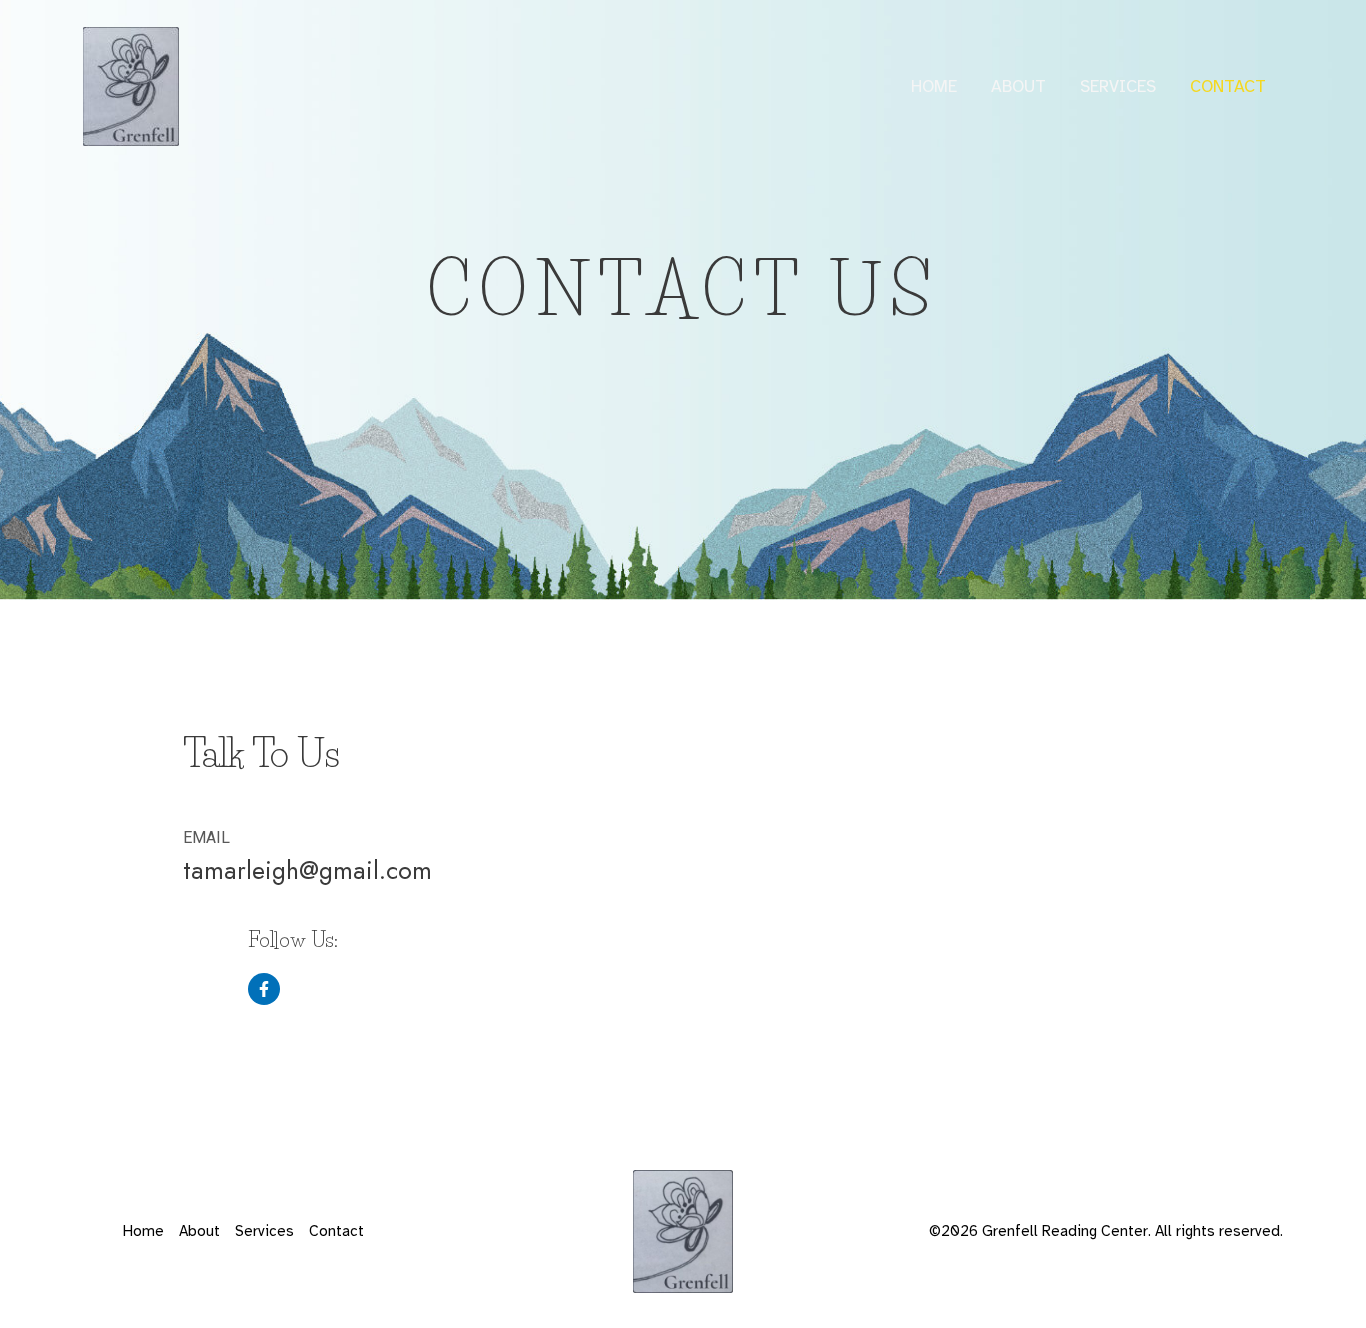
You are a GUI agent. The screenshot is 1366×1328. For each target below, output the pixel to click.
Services (1118, 86)
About (1018, 86)
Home (934, 86)
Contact (1228, 86)
